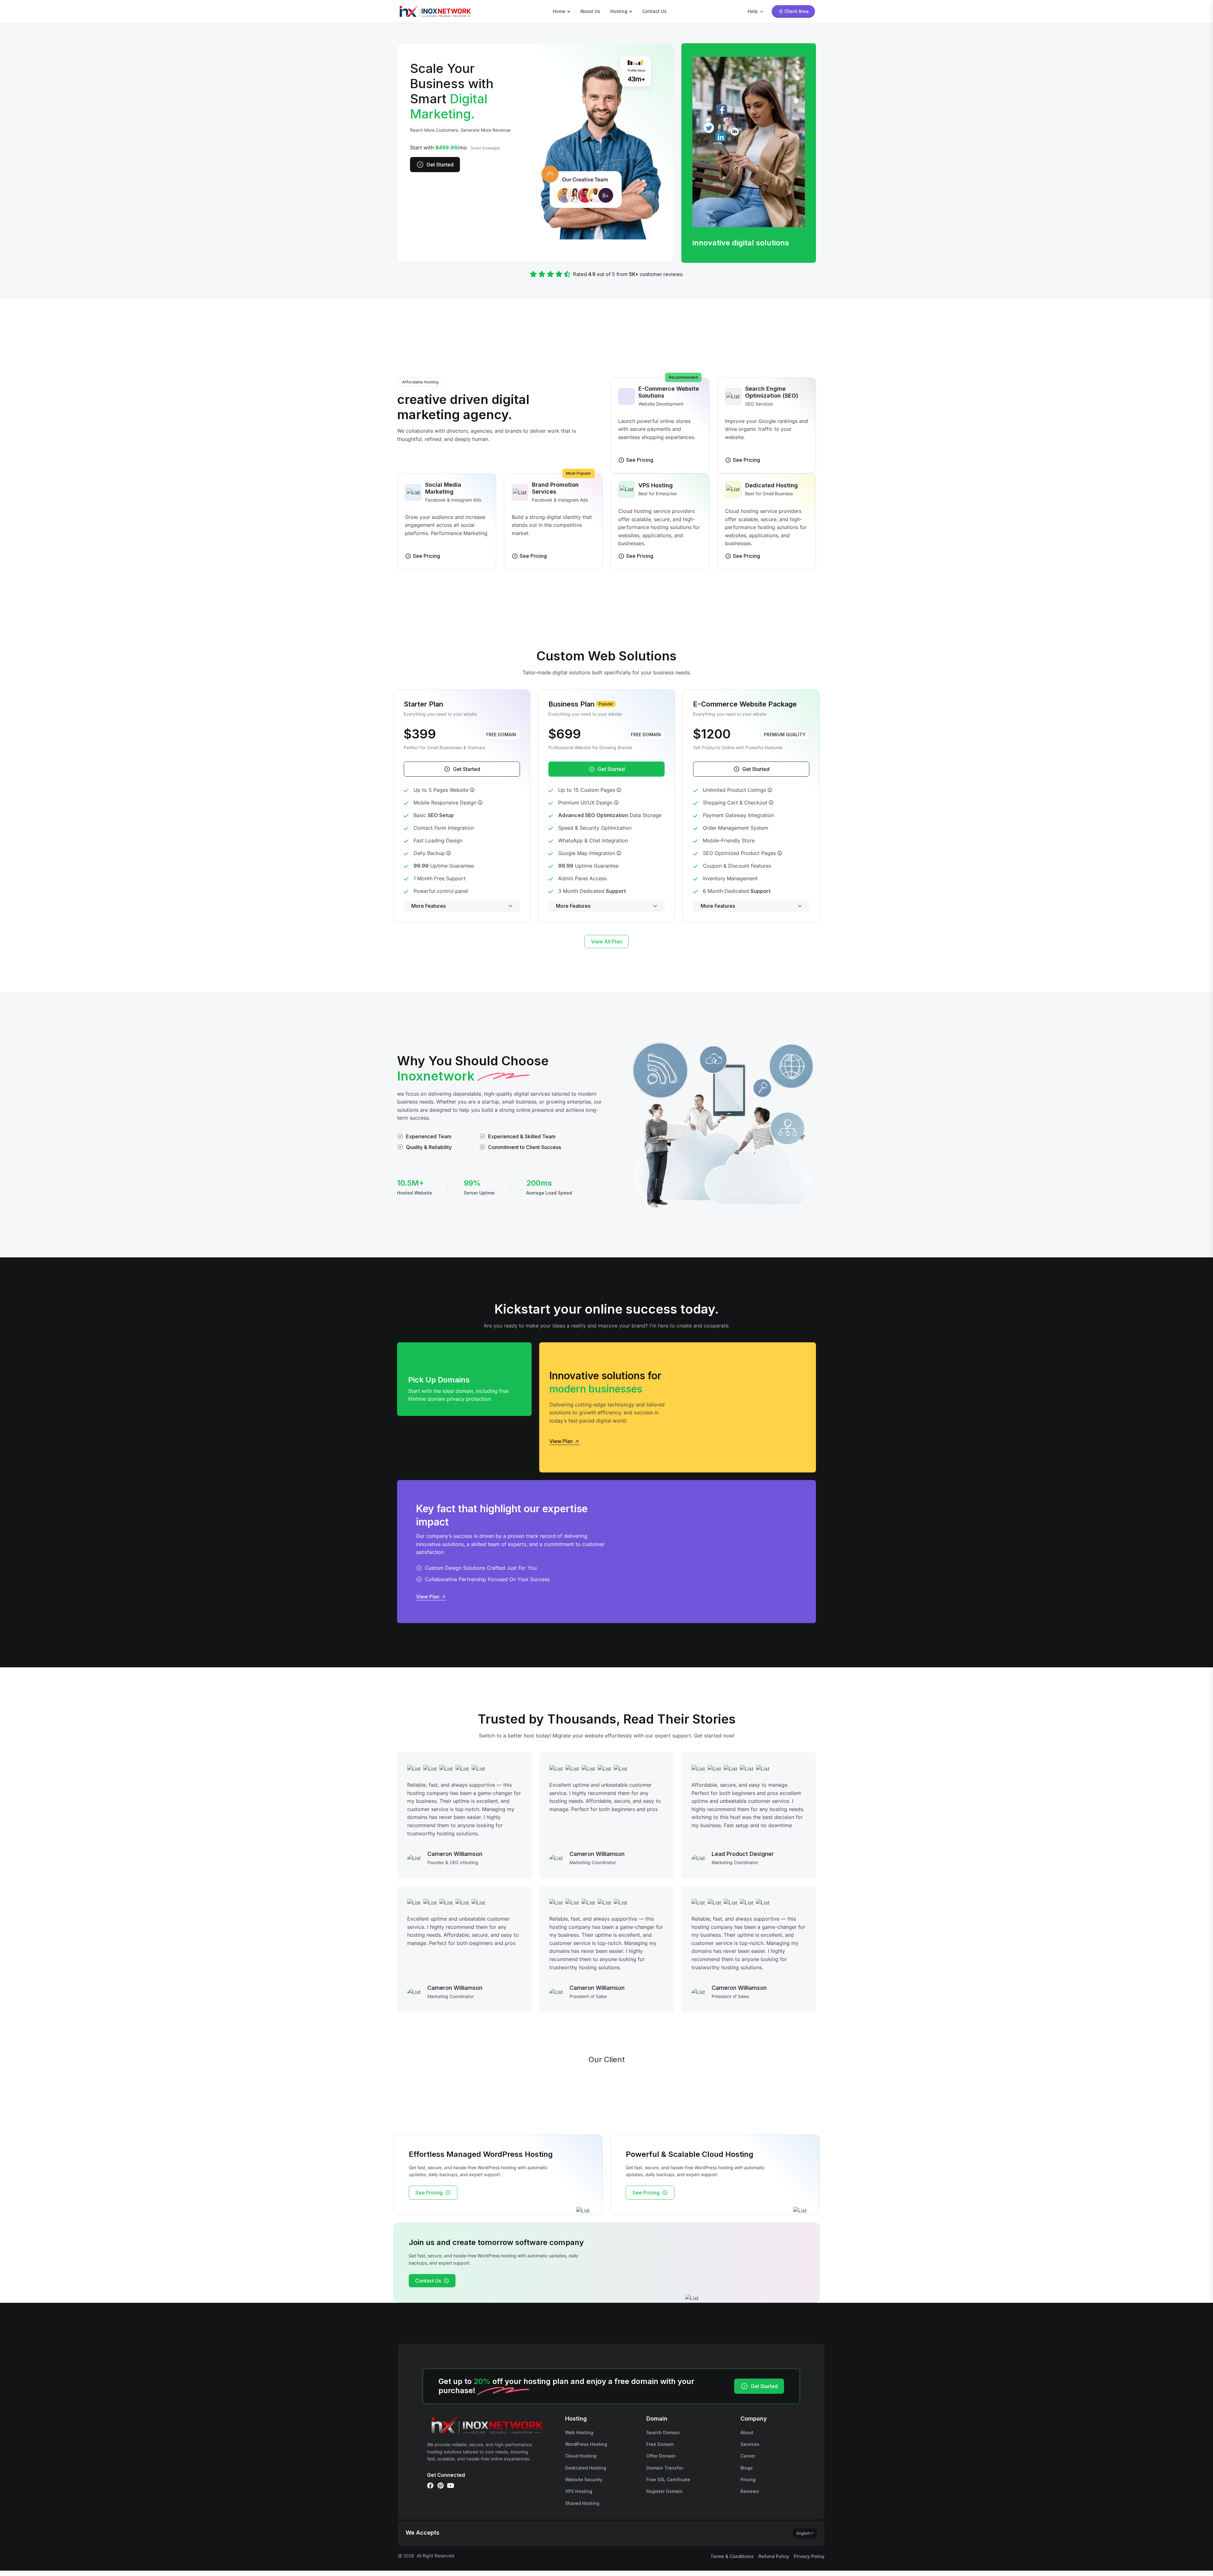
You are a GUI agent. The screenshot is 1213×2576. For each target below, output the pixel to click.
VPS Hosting (656, 485)
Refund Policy (774, 2556)
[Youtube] (450, 2486)
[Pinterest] (440, 2486)
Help (753, 11)
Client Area (797, 11)
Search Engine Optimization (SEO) (772, 392)
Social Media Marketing (443, 488)
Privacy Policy (809, 2556)
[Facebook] (430, 2486)
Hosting (619, 11)
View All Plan (606, 942)
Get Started (440, 165)
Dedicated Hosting (772, 485)
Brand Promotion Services (555, 488)
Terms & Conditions (732, 2556)
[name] (435, 11)
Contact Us (654, 11)
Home (559, 11)
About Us (590, 11)
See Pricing (429, 2193)
